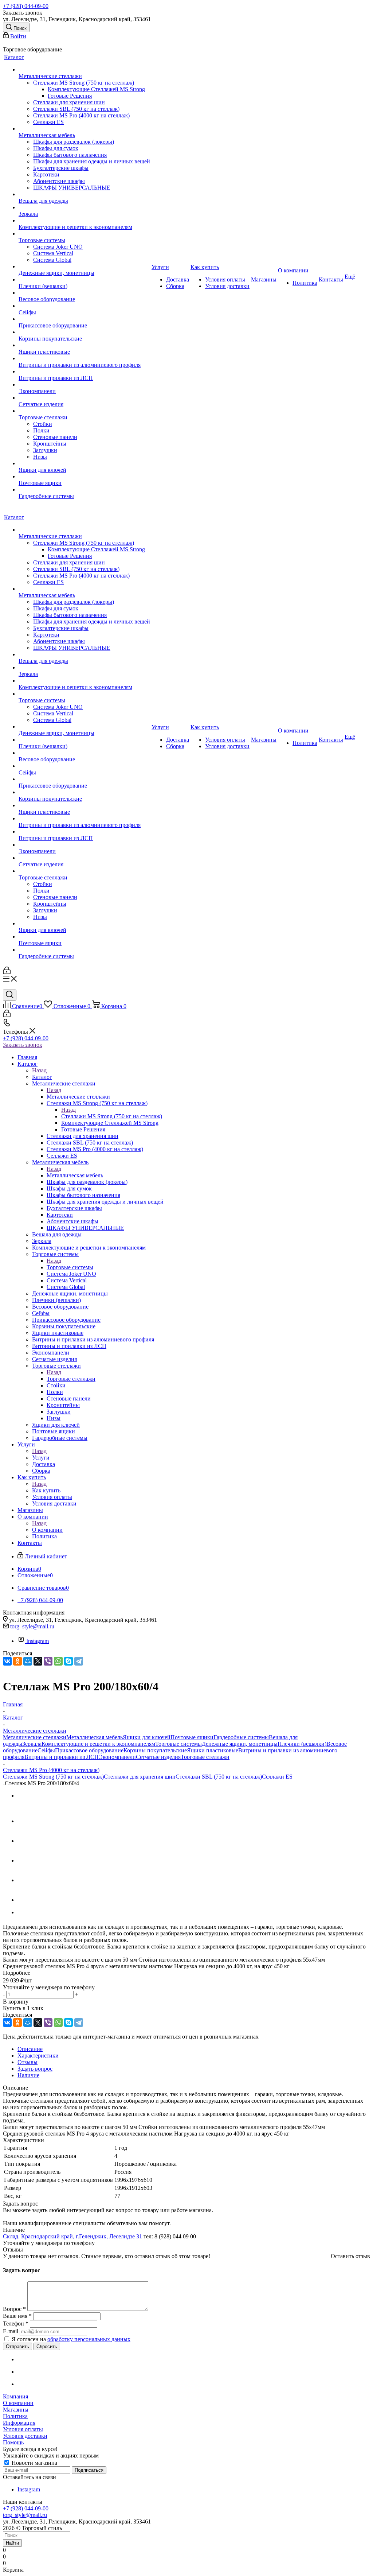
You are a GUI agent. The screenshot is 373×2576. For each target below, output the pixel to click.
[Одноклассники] (17, 1661)
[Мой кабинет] (7, 972)
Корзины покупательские (155, 1750)
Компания (15, 2396)
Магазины (16, 2410)
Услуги (41, 1458)
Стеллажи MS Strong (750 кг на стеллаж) (112, 1116)
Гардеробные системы (241, 1737)
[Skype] (68, 1661)
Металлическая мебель (75, 1175)
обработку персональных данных (89, 2339)
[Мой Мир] (28, 1661)
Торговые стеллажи (71, 1379)
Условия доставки (25, 2436)
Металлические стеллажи (78, 1097)
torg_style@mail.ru (32, 1626)
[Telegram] (79, 1661)
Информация (19, 2423)
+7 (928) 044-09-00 (26, 6)
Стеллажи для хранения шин (140, 1777)
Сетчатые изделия (158, 1757)
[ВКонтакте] (7, 1661)
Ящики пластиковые (213, 1750)
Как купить (46, 1490)
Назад (39, 1070)
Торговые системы (70, 1267)
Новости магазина (34, 2463)
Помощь (13, 2442)
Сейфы (46, 1750)
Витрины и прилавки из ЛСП (62, 1757)
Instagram (38, 1641)
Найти (12, 2543)
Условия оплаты (23, 2429)
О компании (47, 1530)
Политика (15, 2416)
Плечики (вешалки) (302, 1744)
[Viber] (48, 1661)
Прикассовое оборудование (89, 1750)
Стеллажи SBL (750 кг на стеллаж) (219, 1777)
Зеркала (32, 1744)
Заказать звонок (23, 1045)
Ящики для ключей (147, 1737)
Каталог (42, 1077)
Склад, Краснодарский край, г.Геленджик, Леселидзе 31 (72, 2236)
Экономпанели (117, 1757)
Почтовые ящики (192, 1737)
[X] (38, 1661)
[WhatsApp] (58, 1661)
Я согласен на (71, 2339)
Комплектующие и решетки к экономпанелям (98, 1744)
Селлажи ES (277, 1777)
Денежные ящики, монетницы (240, 1744)
